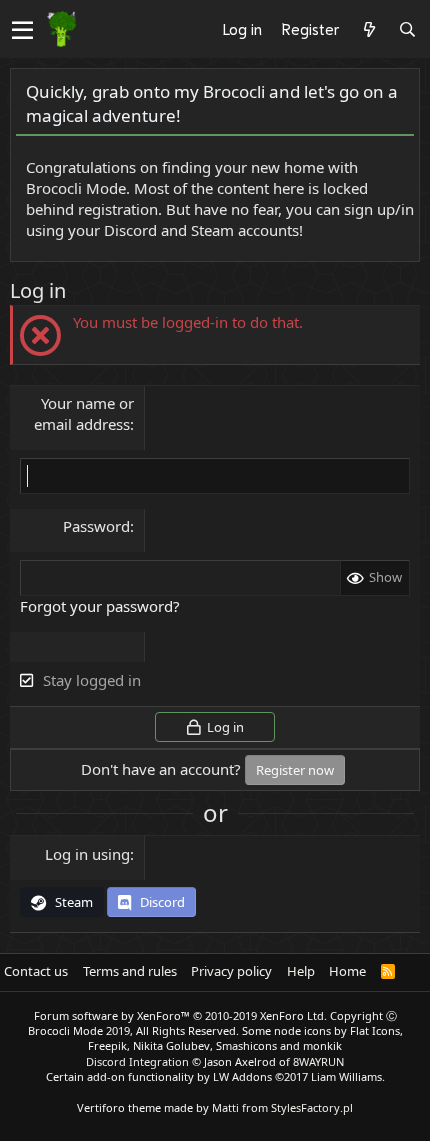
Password (96, 526)
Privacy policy (231, 971)
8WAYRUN (318, 1061)
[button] (22, 30)
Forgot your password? (100, 606)
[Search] (407, 29)
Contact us (36, 971)
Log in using (87, 854)
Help (301, 971)
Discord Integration (137, 1061)
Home (347, 971)
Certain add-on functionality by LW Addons (215, 1076)
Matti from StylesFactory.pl (282, 1107)
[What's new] (369, 29)
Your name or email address (84, 413)
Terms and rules (130, 971)
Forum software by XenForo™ (180, 1015)
